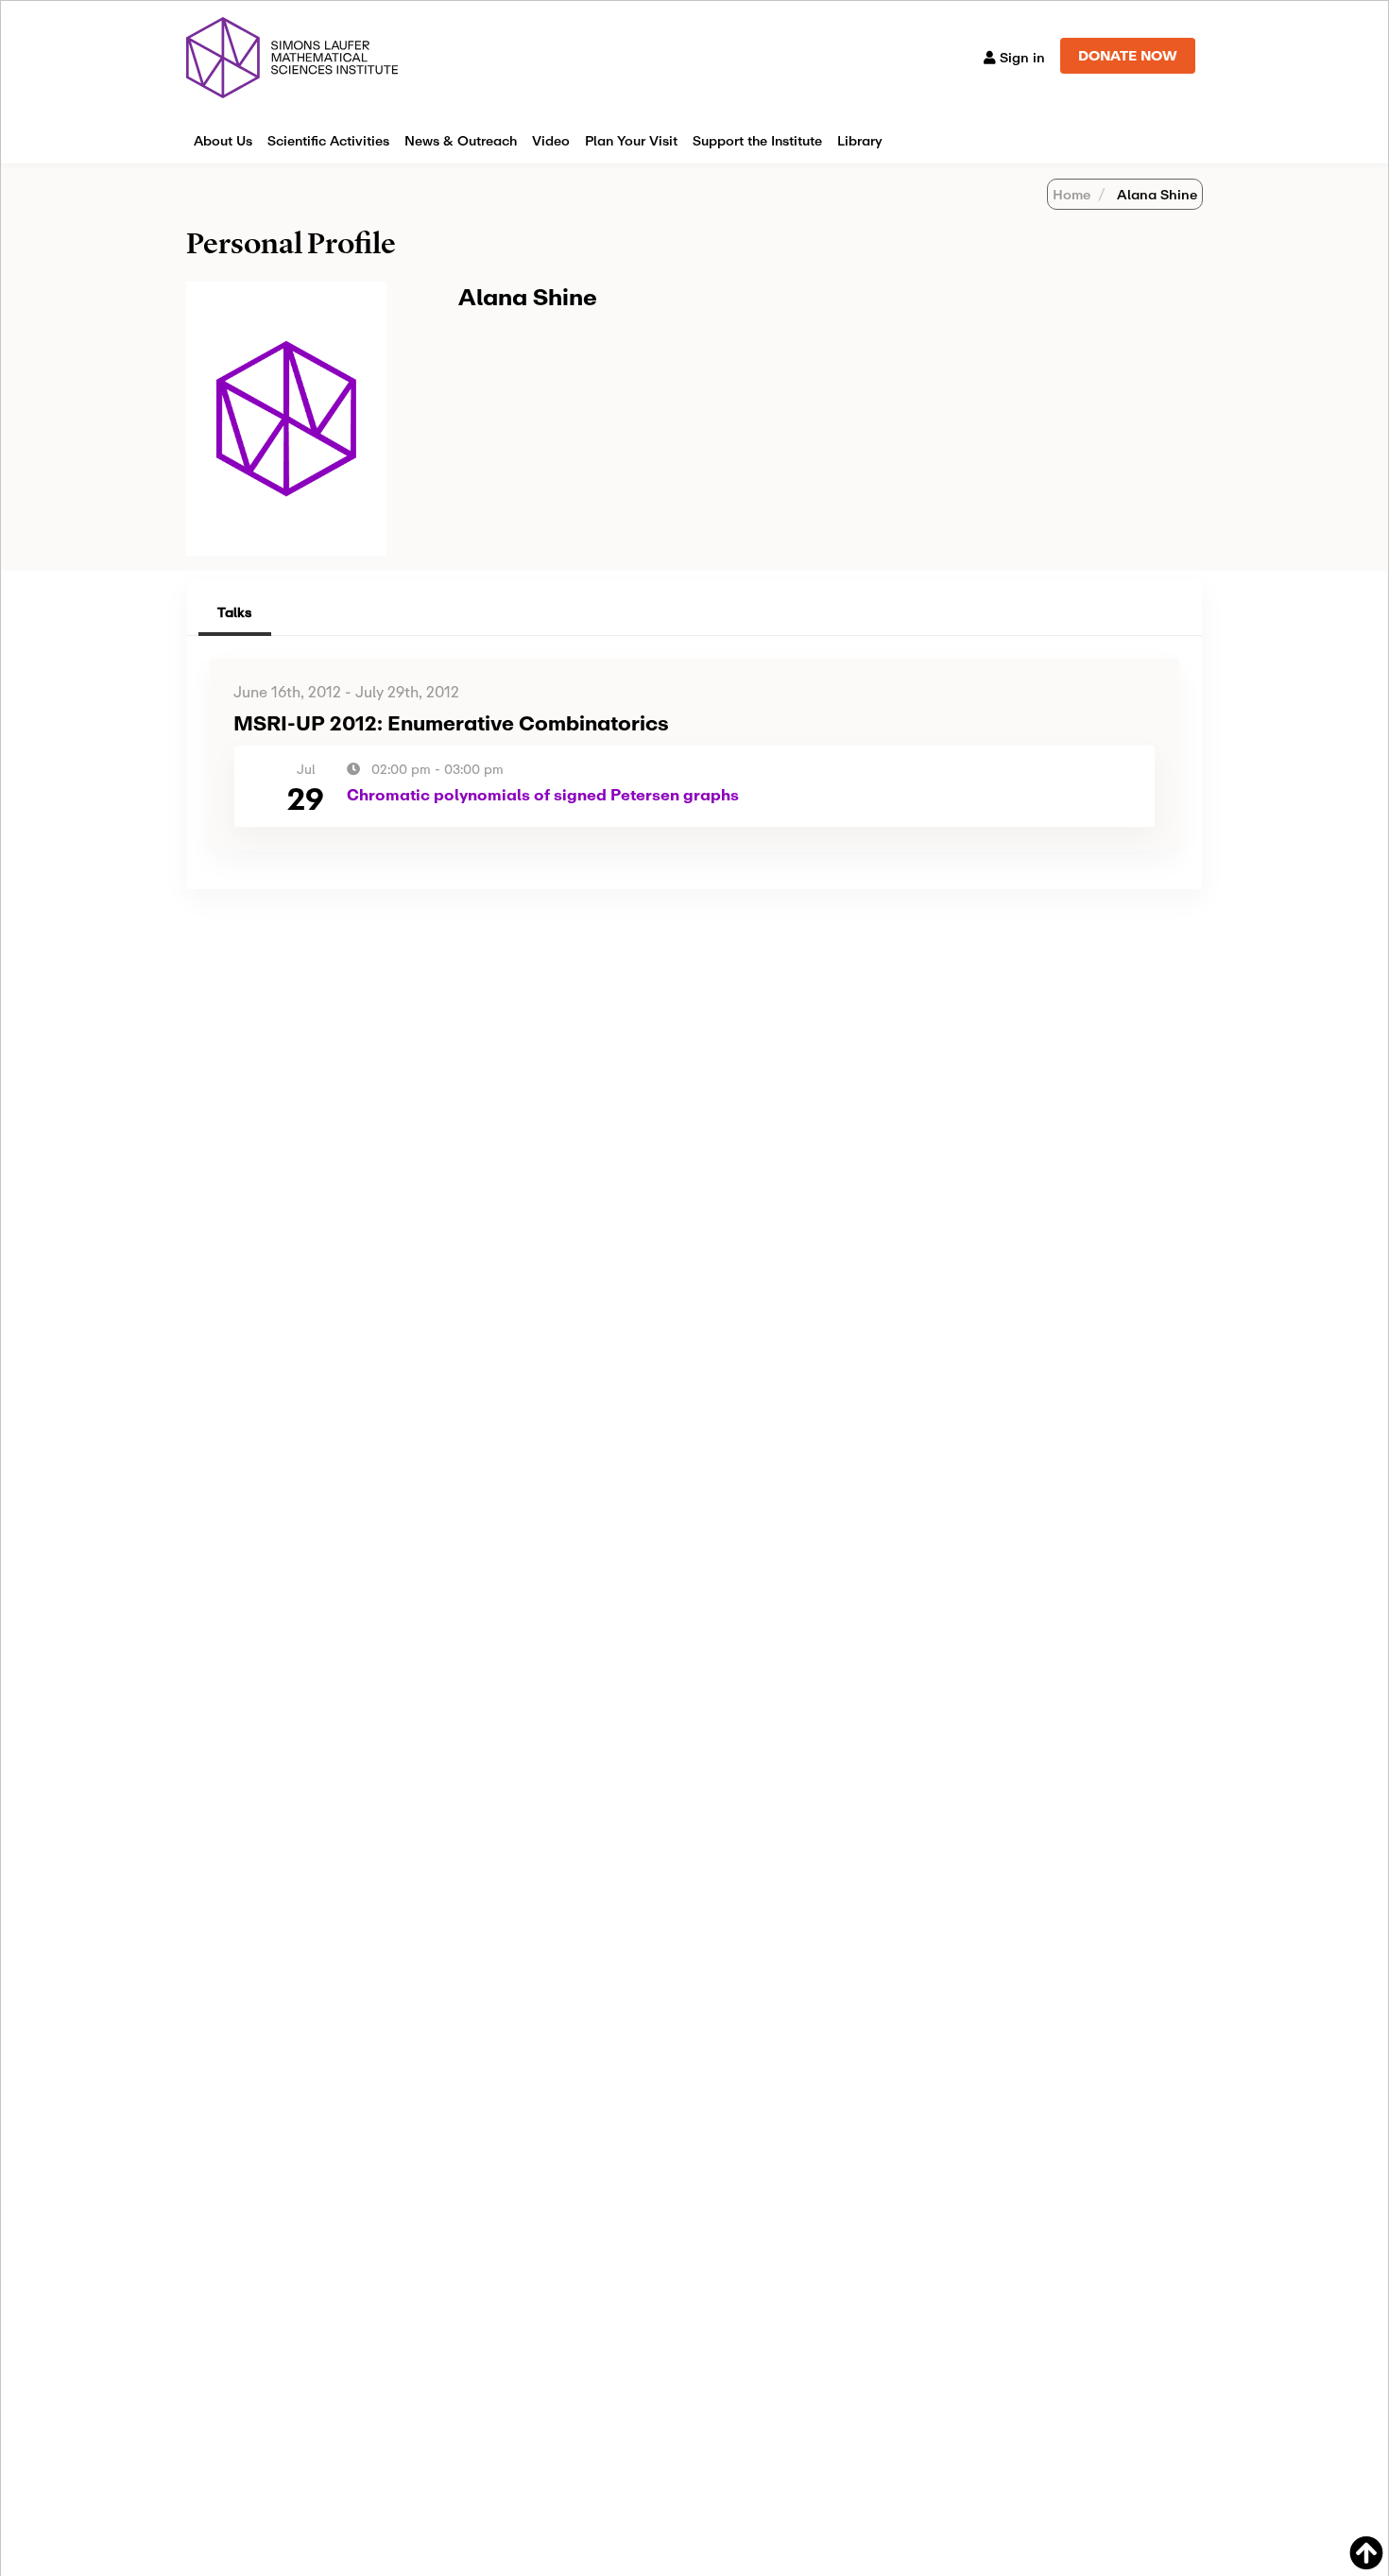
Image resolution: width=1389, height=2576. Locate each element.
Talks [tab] (235, 612)
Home (1072, 194)
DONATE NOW (1128, 55)
